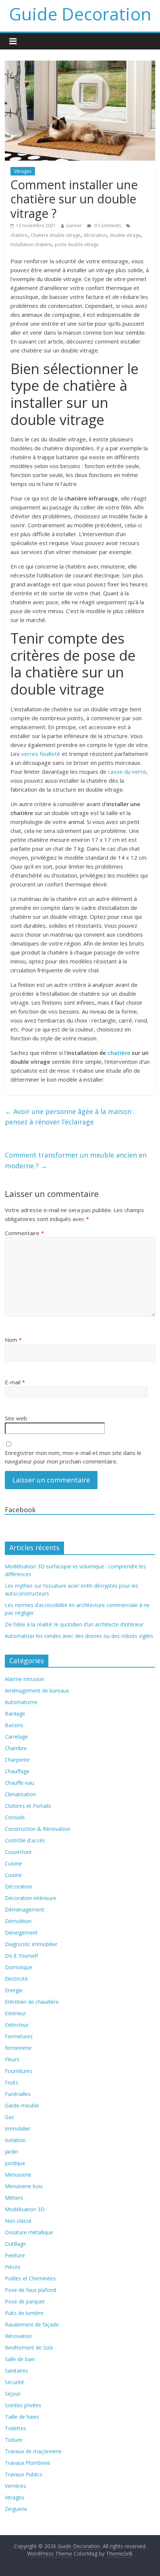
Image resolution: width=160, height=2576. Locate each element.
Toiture (14, 2440)
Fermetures (19, 2036)
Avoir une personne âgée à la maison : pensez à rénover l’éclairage (70, 1117)
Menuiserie (18, 2175)
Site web (16, 1418)
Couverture (18, 1852)
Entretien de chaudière (32, 2002)
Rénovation (19, 2336)
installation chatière (31, 244)
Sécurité (15, 2382)
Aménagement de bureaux (37, 1690)
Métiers (14, 2198)
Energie (14, 1990)
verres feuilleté (41, 754)
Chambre (16, 1748)
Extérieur (15, 2013)
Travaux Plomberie (28, 2463)
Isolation (15, 2140)
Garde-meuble (22, 2105)
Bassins (14, 1725)
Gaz (9, 2117)
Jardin (12, 2152)
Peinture (15, 2255)
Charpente (17, 1760)
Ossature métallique (29, 2232)
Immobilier (18, 2129)
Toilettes (15, 2428)
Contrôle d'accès (25, 1840)
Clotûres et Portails (28, 1806)
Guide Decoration (80, 14)
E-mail (15, 1382)
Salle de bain (20, 2359)
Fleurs (12, 2059)
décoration (95, 235)
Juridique (15, 2163)
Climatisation (20, 1794)
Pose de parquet (25, 2301)
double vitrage (125, 235)
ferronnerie (18, 2048)
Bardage (15, 1714)
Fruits (12, 2082)
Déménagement (25, 1910)
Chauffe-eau (20, 1783)
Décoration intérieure (31, 1898)
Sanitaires (17, 2371)
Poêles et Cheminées (30, 2278)
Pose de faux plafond (31, 2290)
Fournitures (19, 2071)
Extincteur (17, 2025)
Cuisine (13, 1863)
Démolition (18, 1921)
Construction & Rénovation (38, 1829)
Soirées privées (23, 2405)
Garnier (74, 226)
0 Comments (107, 226)
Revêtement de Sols (29, 2348)
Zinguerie (16, 2509)
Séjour (13, 2394)
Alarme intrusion (25, 1679)
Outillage (15, 2244)
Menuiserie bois (24, 2186)
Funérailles (18, 2094)
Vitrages (23, 171)
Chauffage (17, 1771)
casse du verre (127, 772)
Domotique (19, 1967)
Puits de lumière (24, 2313)
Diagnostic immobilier (31, 1944)
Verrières (15, 2486)
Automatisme (21, 1702)
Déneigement (21, 1933)
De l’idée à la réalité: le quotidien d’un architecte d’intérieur (74, 1624)
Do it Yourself (21, 1956)
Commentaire (24, 1233)
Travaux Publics (24, 2474)
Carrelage (16, 1737)
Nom (13, 1340)
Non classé (18, 2221)
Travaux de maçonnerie (33, 2451)
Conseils (15, 1817)
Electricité (16, 1979)
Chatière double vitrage (55, 235)
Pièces (13, 2267)
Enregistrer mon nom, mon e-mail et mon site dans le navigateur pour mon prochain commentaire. (73, 1457)
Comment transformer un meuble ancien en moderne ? (76, 1160)
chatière (19, 235)
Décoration (18, 1886)
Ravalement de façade (32, 2324)
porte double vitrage (77, 244)
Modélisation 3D (25, 2209)
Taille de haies (22, 2417)
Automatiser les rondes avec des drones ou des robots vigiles (79, 1636)
